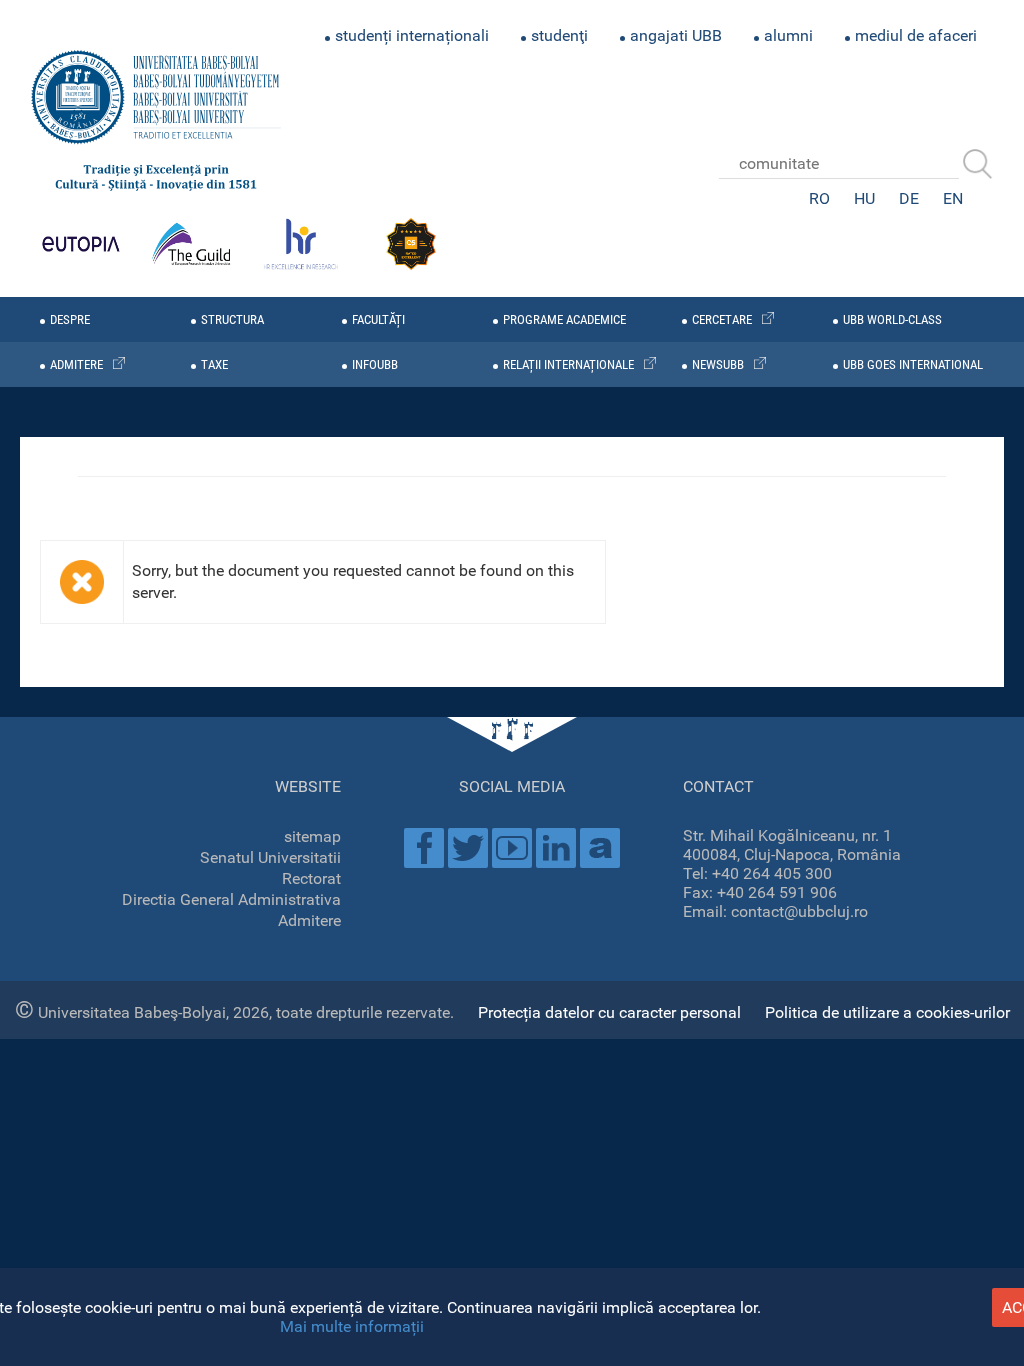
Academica (600, 848)
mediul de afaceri (916, 35)
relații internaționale (568, 364)
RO (819, 198)
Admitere (309, 920)
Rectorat (311, 878)
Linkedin (556, 848)
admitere (76, 364)
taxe (214, 364)
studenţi (559, 35)
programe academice (564, 319)
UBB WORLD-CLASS (892, 319)
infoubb (375, 364)
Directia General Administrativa (231, 899)
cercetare (722, 319)
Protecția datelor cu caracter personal (609, 1012)
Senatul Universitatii (270, 857)
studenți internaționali (412, 35)
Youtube (512, 848)
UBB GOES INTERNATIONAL (913, 364)
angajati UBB (676, 35)
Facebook (424, 848)
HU (864, 198)
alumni (788, 35)
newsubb (718, 364)
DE (909, 198)
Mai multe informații (352, 1326)
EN (953, 198)
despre (70, 319)
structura (232, 319)
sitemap (312, 836)
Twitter (468, 848)
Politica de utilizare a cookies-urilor (887, 1012)
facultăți (378, 319)
